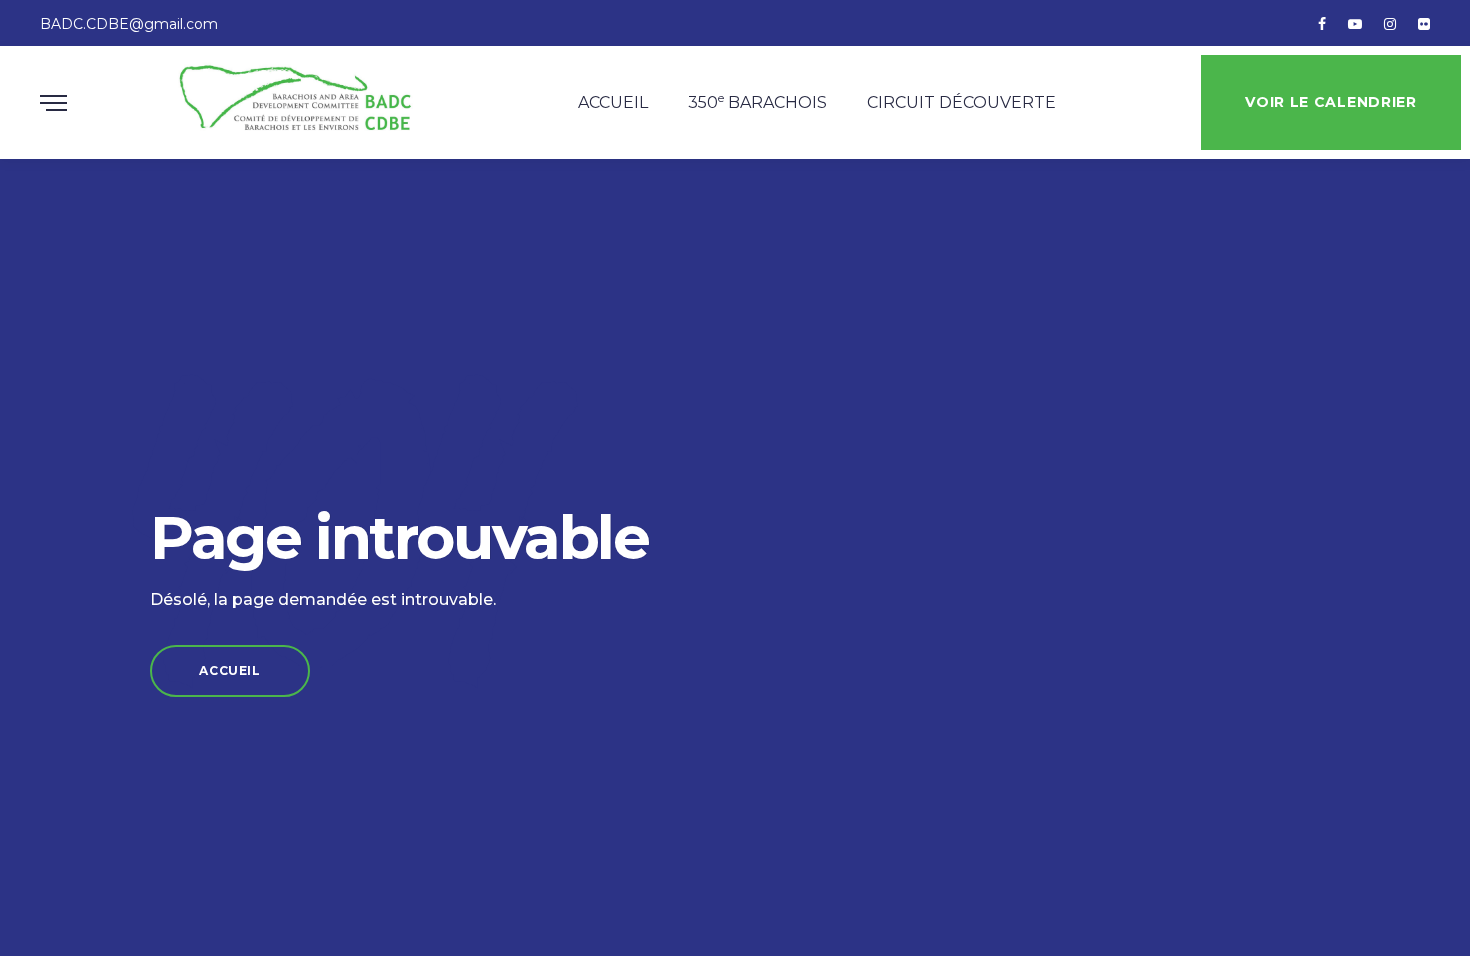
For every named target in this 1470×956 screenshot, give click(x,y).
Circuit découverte (961, 102)
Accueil (613, 102)
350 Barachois (757, 101)
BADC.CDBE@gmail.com (129, 24)
